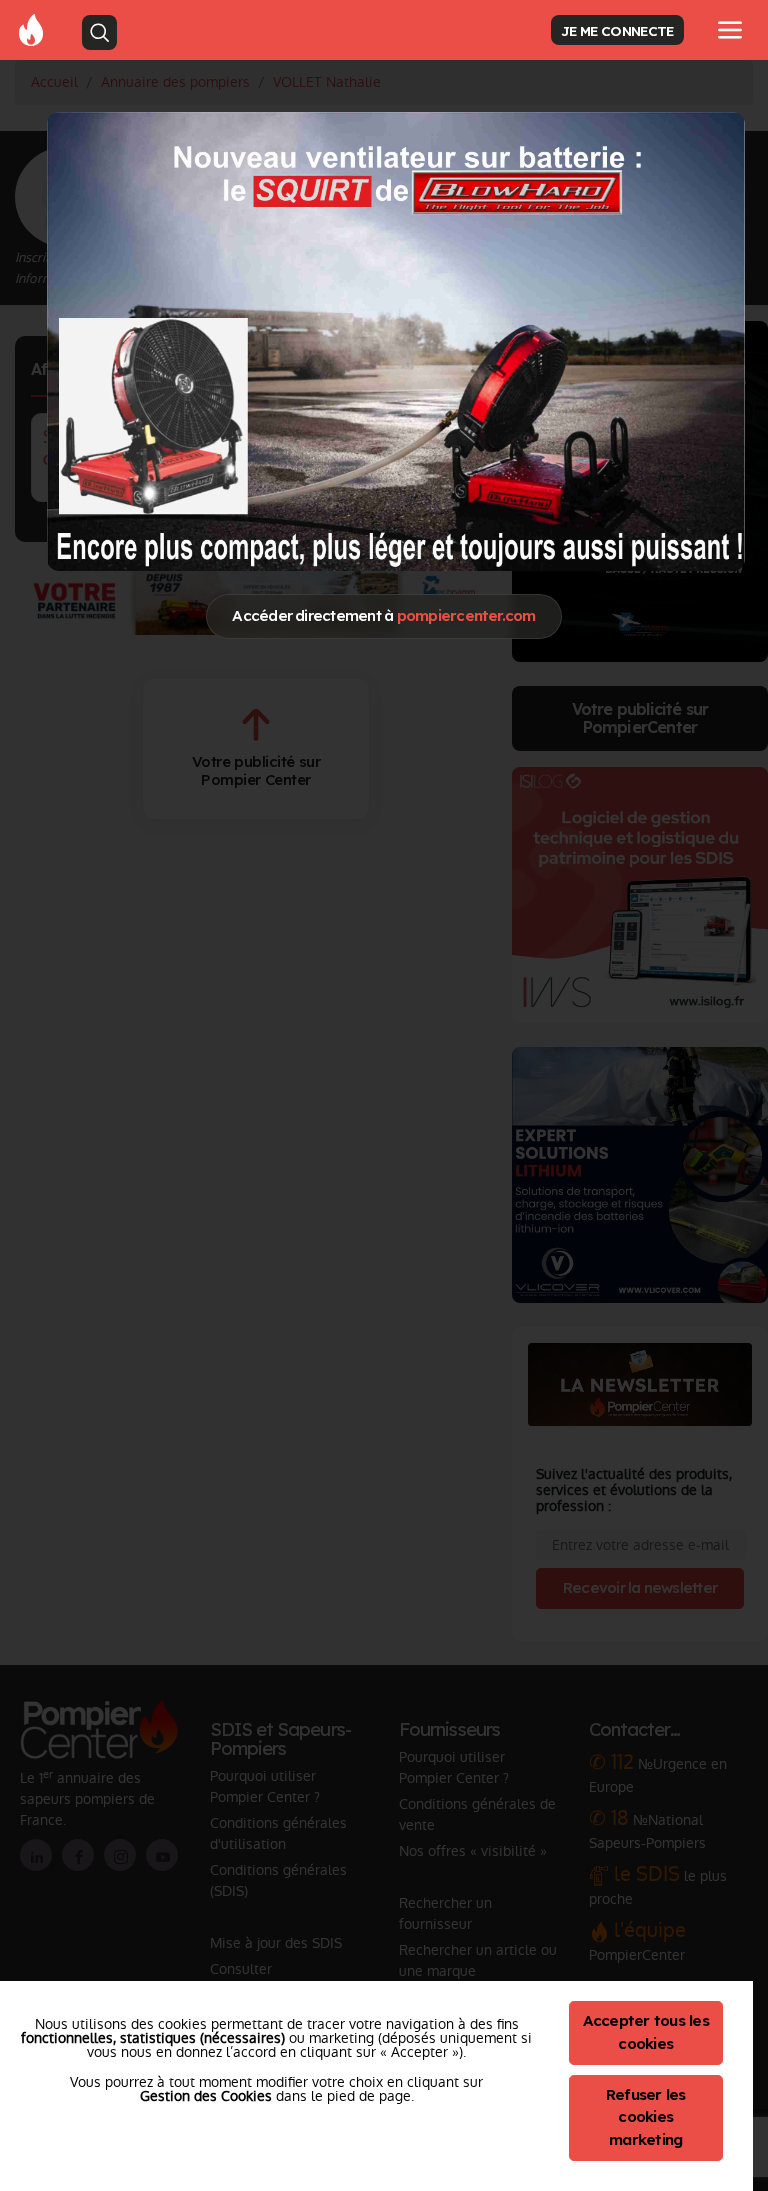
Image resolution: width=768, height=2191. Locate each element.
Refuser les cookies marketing (646, 2117)
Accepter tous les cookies (646, 2032)
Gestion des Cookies (206, 2096)
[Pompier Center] (31, 29)
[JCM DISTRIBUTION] (396, 341)
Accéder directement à (383, 615)
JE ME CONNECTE (617, 30)
